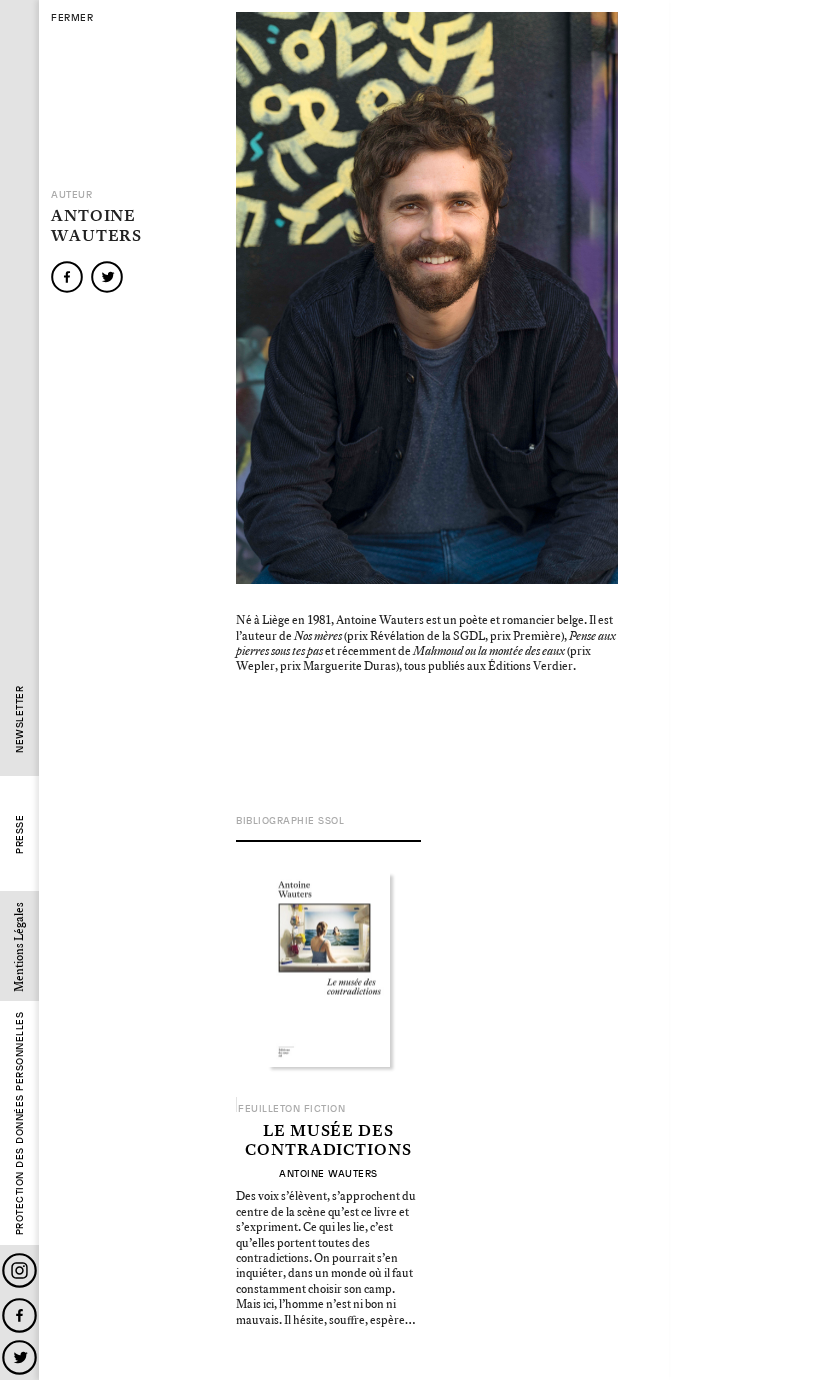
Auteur (71, 195)
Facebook (19, 1315)
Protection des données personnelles (19, 1124)
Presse (19, 834)
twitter (107, 277)
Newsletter (19, 719)
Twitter (19, 1357)
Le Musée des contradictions (328, 1141)
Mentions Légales (19, 947)
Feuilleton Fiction (291, 1109)
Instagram (19, 1270)
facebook (67, 277)
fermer (72, 18)
